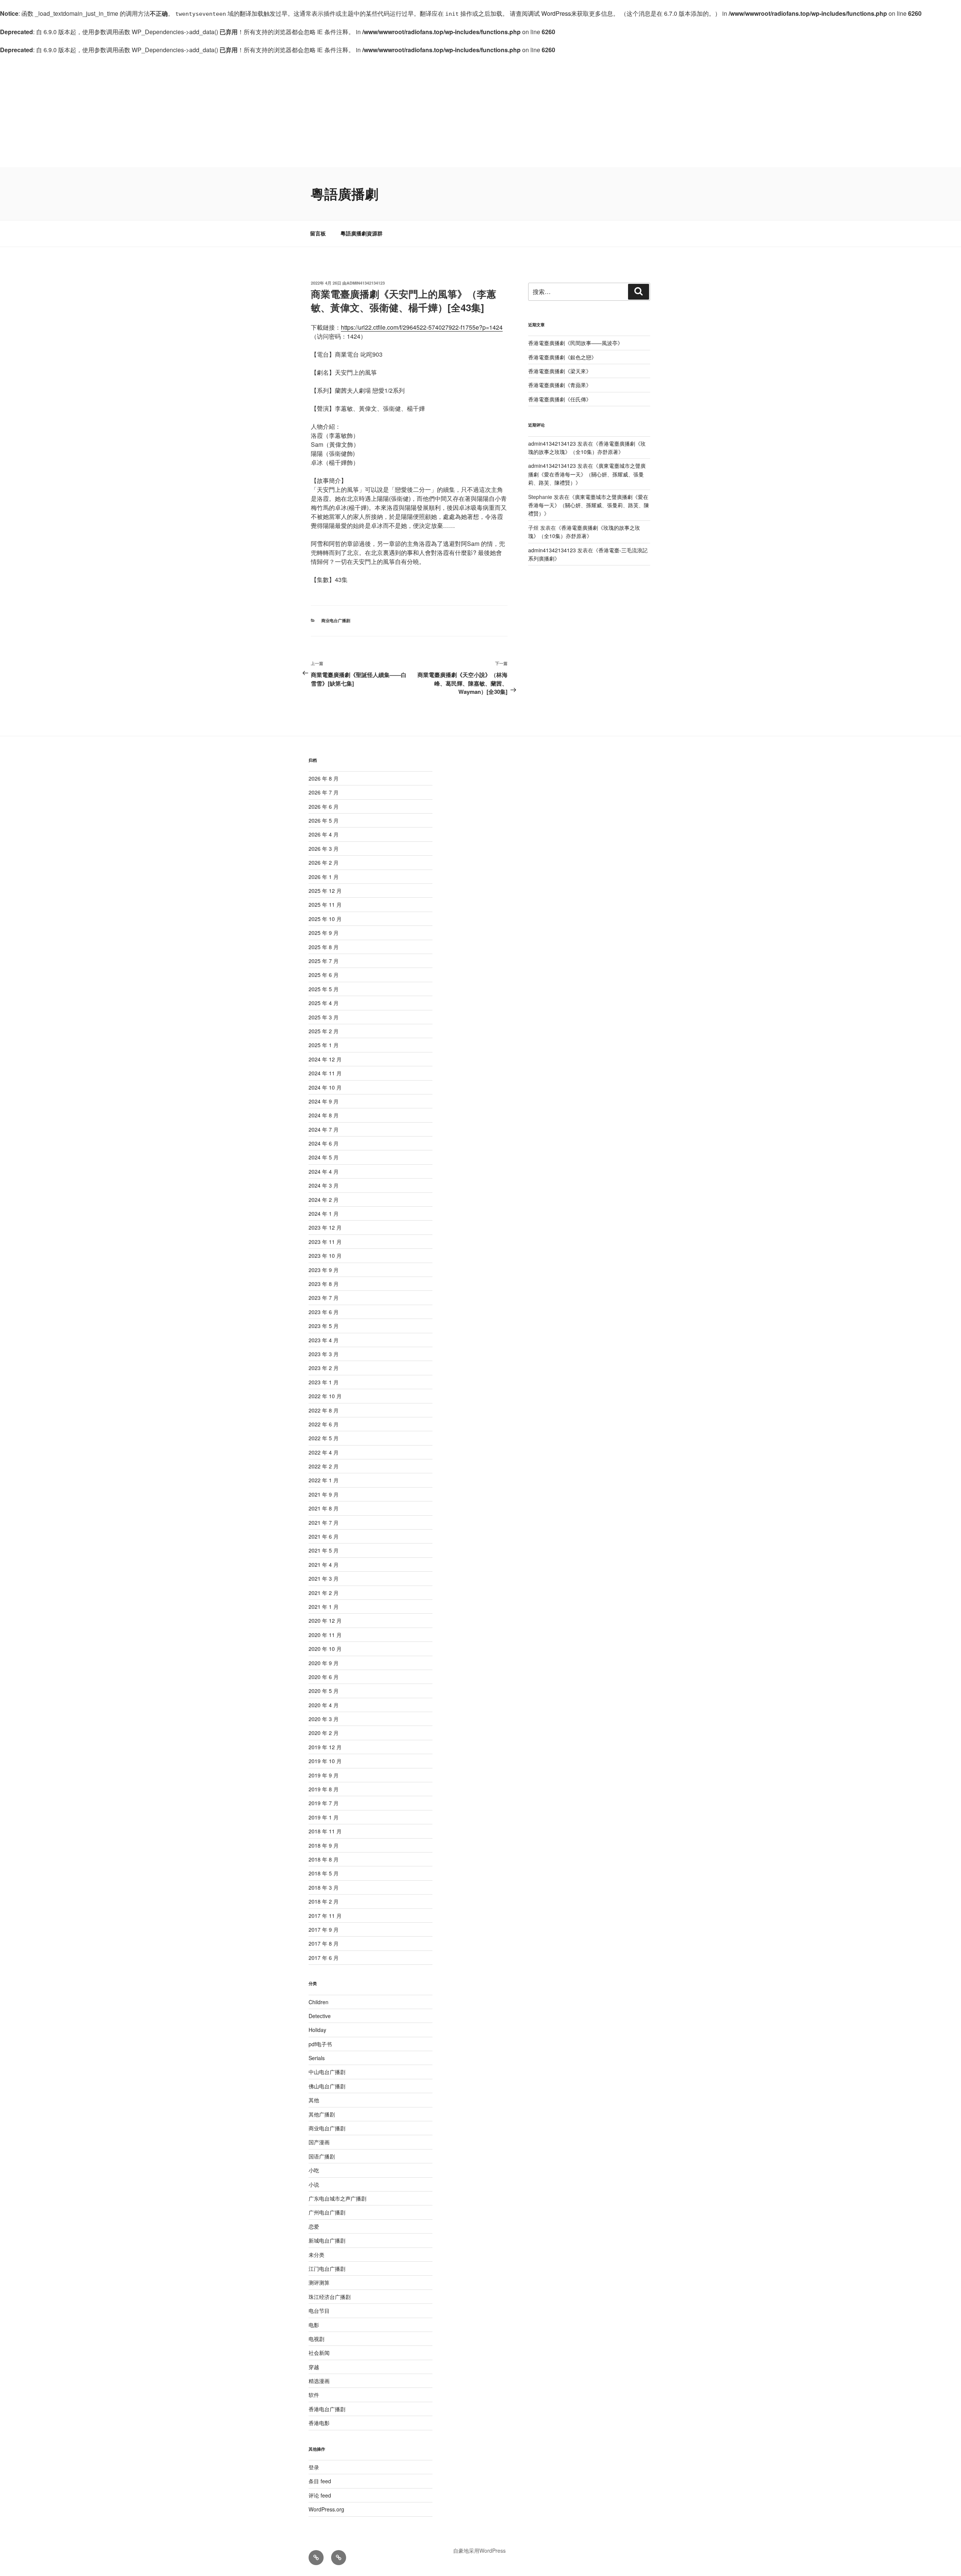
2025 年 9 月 (324, 933)
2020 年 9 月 (324, 1663)
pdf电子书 (320, 2044)
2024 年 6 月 (324, 1143)
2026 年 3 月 (324, 849)
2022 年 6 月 (324, 1424)
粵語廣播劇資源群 (362, 233)
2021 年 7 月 (324, 1522)
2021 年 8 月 (324, 1508)
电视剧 (316, 2339)
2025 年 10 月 (325, 919)
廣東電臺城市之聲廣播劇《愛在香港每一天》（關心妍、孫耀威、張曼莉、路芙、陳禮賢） (587, 474)
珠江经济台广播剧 (330, 2297)
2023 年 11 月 (325, 1242)
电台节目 (319, 2311)
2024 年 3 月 (324, 1185)
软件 (314, 2395)
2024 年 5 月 (324, 1157)
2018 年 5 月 (324, 1873)
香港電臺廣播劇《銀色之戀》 (562, 357)
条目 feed (320, 2481)
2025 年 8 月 (324, 947)
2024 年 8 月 (324, 1115)
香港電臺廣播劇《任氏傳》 (560, 399)
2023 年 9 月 (324, 1270)
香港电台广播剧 (327, 2409)
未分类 (316, 2255)
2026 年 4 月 (324, 834)
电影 (314, 2325)
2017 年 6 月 (324, 1958)
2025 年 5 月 (324, 989)
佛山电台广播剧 (327, 2086)
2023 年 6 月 (324, 1312)
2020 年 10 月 (325, 1649)
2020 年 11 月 (325, 1635)
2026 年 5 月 (324, 820)
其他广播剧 (322, 2114)
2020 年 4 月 (324, 1705)
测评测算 (319, 2282)
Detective (320, 2016)
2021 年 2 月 (324, 1593)
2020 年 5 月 (324, 1691)
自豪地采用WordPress (479, 2550)
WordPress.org (326, 2509)
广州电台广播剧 (327, 2212)
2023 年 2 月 (324, 1368)
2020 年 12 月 (325, 1620)
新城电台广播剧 (327, 2240)
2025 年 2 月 (324, 1031)
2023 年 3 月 (324, 1354)
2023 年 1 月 (324, 1382)
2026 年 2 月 (324, 862)
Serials (317, 2058)
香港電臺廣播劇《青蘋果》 (560, 385)
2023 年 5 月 (324, 1326)
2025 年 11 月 (325, 904)
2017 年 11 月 (325, 1916)
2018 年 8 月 (324, 1859)
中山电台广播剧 (327, 2072)
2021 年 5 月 (324, 1550)
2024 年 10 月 (325, 1087)
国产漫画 (319, 2142)
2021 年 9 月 (324, 1494)
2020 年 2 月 (324, 1733)
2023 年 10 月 (325, 1256)
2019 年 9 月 (324, 1775)
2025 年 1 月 (324, 1045)
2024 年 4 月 (324, 1171)
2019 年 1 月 (324, 1817)
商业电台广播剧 (336, 620)
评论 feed (320, 2495)
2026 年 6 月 (324, 806)
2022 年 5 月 (324, 1438)
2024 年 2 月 (324, 1200)
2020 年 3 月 (324, 1719)
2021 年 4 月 (324, 1565)
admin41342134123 (366, 283)
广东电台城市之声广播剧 (337, 2198)
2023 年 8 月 (324, 1284)
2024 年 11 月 (325, 1073)
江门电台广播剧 (327, 2269)
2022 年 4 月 (324, 1452)
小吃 (314, 2170)
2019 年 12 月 (325, 1747)
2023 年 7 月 (324, 1298)
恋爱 (314, 2226)
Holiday (317, 2030)
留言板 (318, 233)
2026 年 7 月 (324, 792)
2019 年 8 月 (324, 1789)
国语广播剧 (322, 2156)
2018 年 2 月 (324, 1901)
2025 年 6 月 (324, 975)
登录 (314, 2467)
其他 (314, 2100)
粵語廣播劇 (345, 193)
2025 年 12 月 (325, 891)
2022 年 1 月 (324, 1480)
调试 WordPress (549, 13)
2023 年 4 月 (324, 1340)
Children (319, 2002)
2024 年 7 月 (324, 1129)
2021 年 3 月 (324, 1578)
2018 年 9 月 (324, 1845)
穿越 (314, 2367)
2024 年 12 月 (325, 1059)
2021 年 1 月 (324, 1607)
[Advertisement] (480, 111)
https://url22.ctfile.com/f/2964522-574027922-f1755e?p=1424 (422, 327)
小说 (314, 2184)
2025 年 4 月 (324, 1003)
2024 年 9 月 (324, 1101)
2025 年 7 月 (324, 961)
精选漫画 (319, 2381)
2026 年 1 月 (324, 877)
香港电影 (319, 2423)
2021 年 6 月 (324, 1536)
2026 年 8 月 (324, 778)
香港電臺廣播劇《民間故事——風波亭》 (575, 343)
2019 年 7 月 (324, 1803)
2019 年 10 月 (325, 1761)
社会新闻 (319, 2353)
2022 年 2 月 (324, 1466)
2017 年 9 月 (324, 1929)
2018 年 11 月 (325, 1831)
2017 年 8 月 (324, 1943)
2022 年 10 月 (325, 1396)
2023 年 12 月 (325, 1227)
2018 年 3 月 (324, 1887)
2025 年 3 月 (324, 1017)
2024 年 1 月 (324, 1213)
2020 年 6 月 (324, 1677)
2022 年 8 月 (324, 1410)
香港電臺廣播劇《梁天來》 (560, 371)
